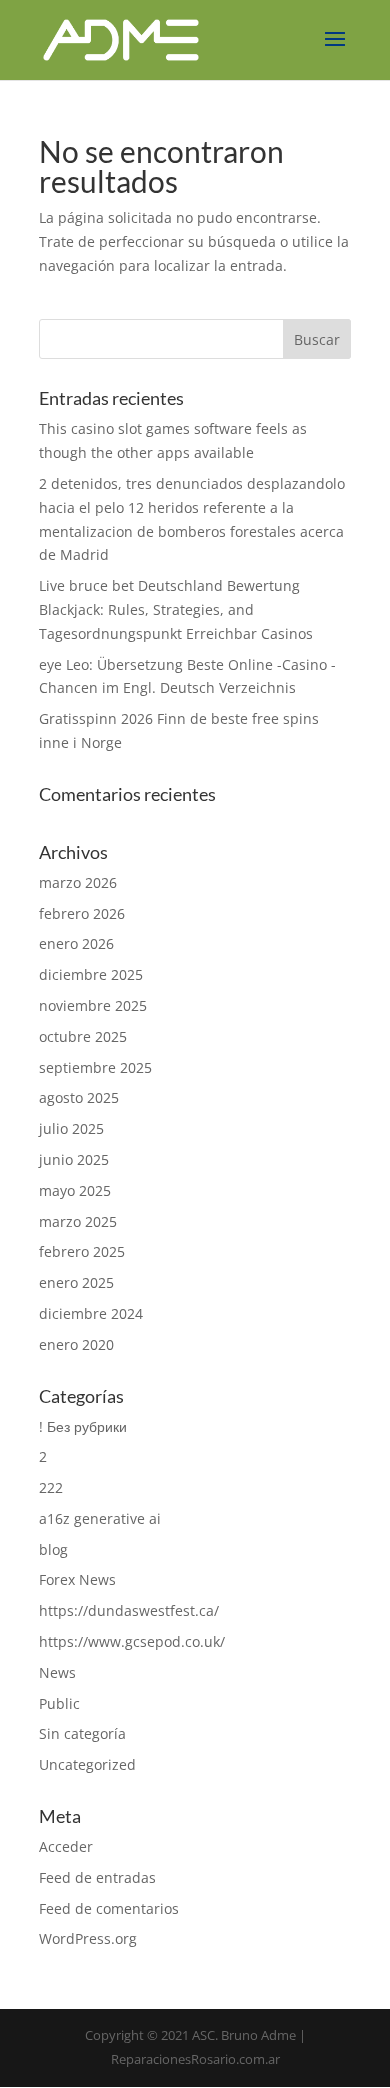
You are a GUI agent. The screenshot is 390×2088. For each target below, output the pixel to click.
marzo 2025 (78, 1221)
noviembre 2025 (93, 1005)
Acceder (66, 1846)
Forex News (77, 1579)
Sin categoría (82, 1733)
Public (59, 1703)
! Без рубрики (83, 1426)
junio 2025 (74, 1159)
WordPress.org (88, 1938)
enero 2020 (76, 1344)
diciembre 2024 (91, 1313)
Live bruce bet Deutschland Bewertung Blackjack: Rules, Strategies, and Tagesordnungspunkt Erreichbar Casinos (176, 609)
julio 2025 (71, 1128)
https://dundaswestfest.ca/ (129, 1610)
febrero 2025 (82, 1251)
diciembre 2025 (91, 974)
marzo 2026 (78, 882)
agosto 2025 (79, 1097)
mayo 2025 (75, 1190)
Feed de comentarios (109, 1908)
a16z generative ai (100, 1518)
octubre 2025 (83, 1036)
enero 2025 (76, 1282)
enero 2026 (76, 943)
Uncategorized (87, 1764)
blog (53, 1549)
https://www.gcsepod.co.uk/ (132, 1641)
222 (51, 1487)
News (57, 1672)
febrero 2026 (82, 913)
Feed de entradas (97, 1877)
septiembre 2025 (95, 1067)
